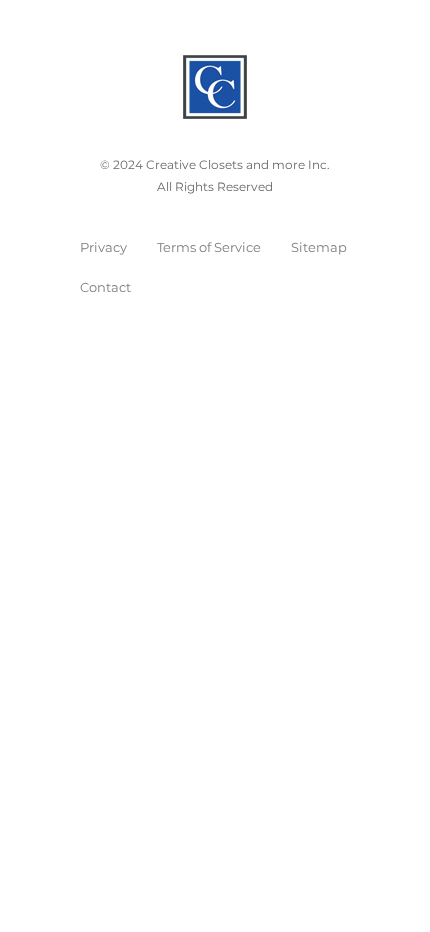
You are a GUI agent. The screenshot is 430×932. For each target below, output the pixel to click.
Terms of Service (209, 247)
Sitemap (319, 247)
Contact (105, 287)
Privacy (103, 247)
